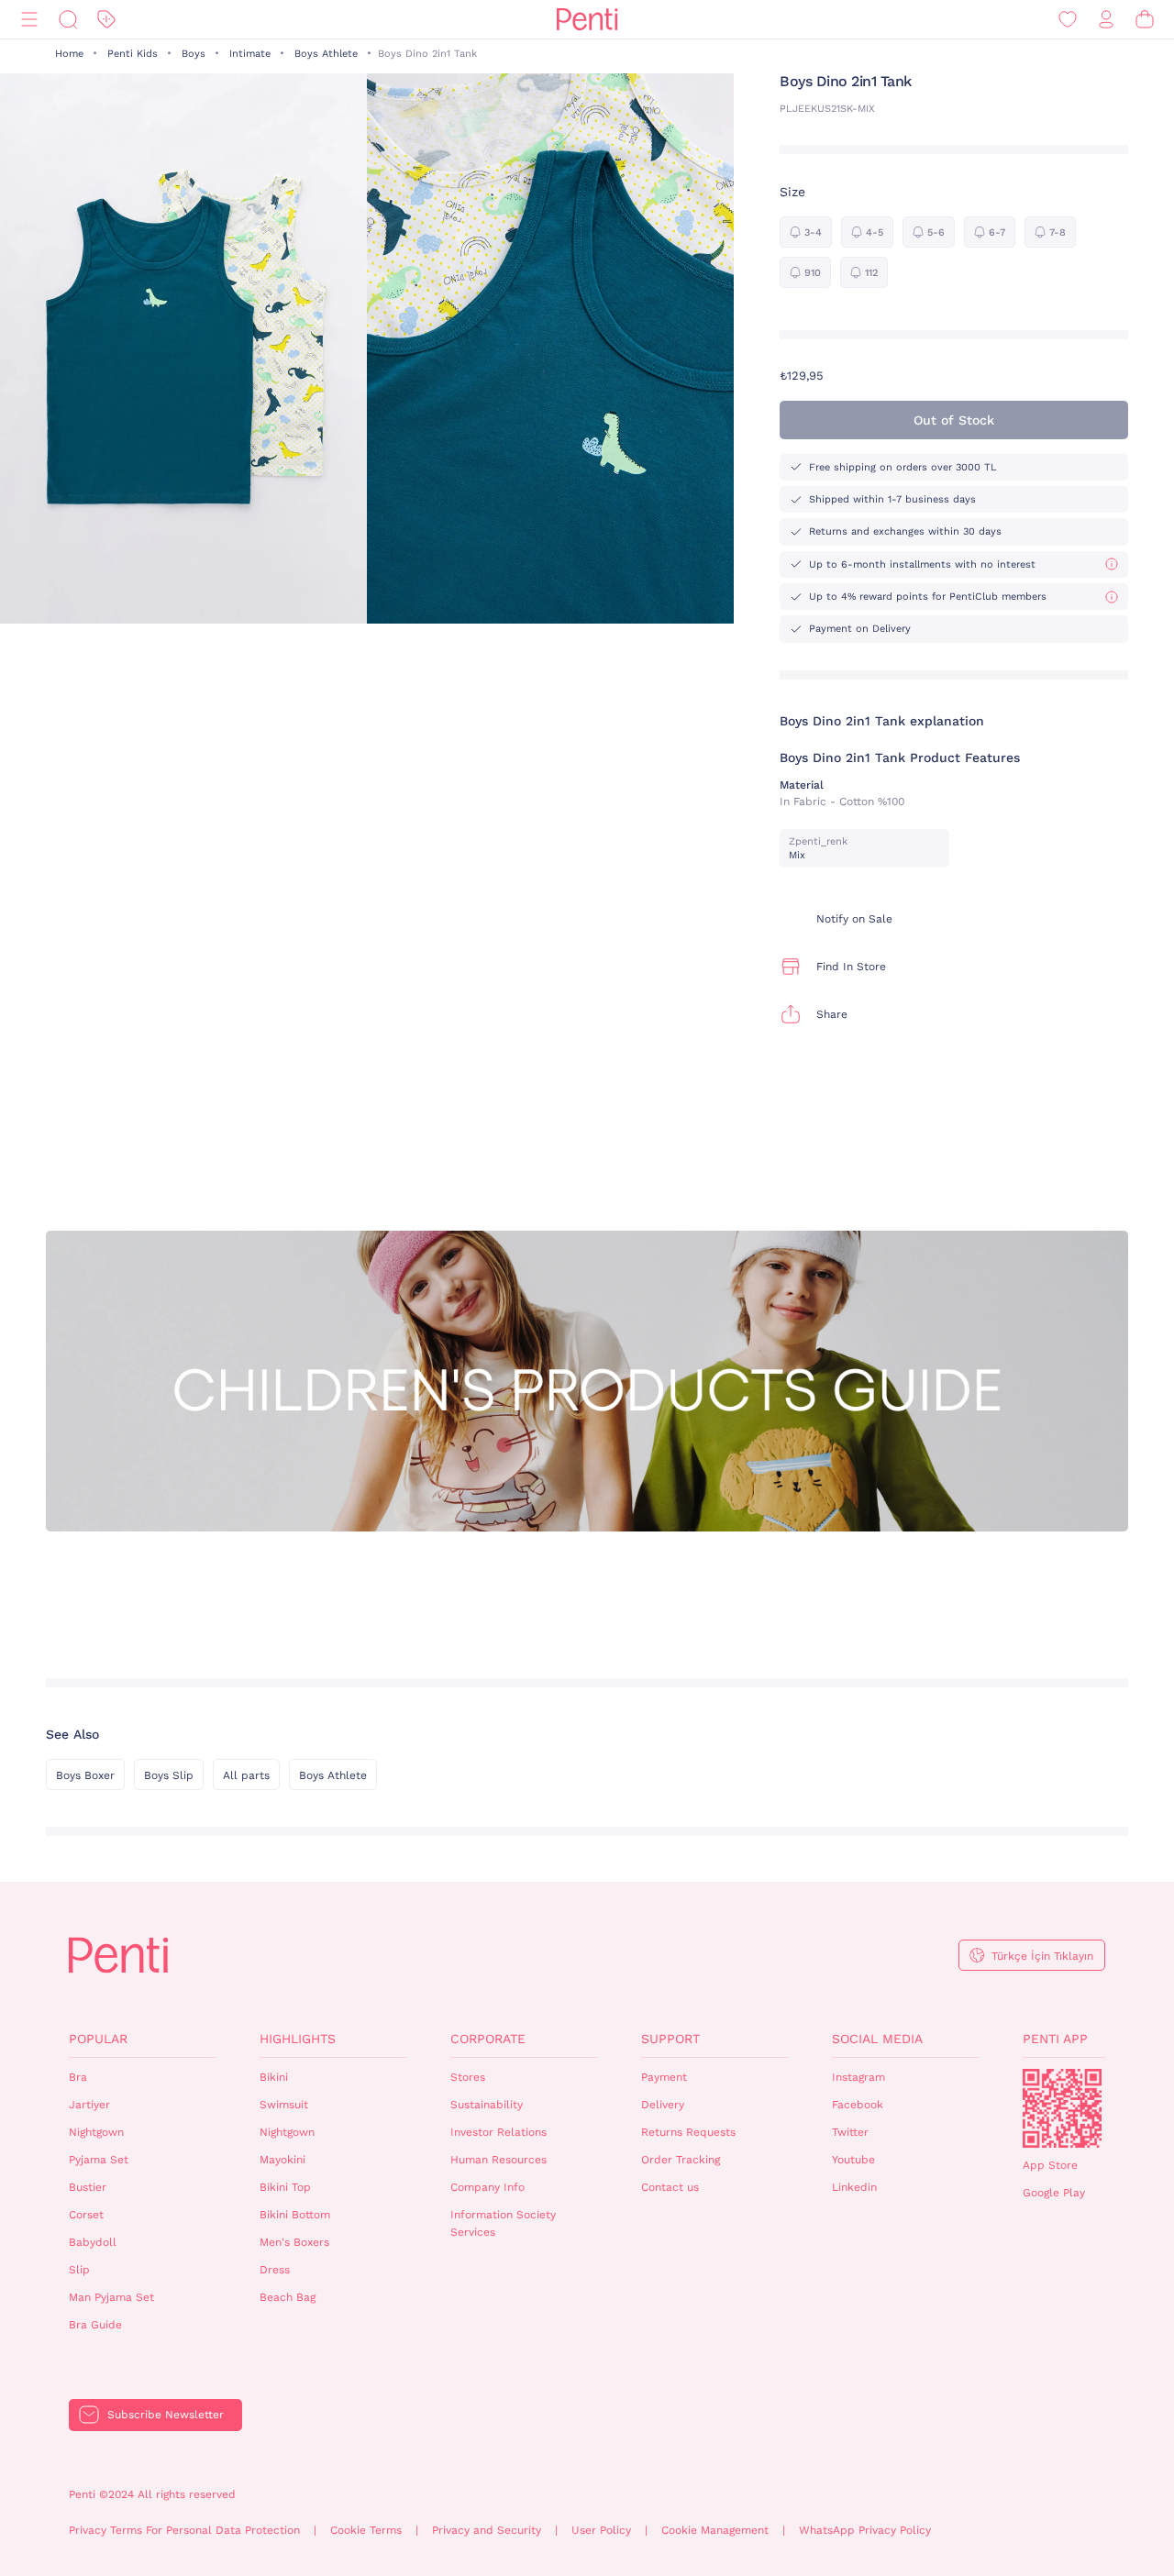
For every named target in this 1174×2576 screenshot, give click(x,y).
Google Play (1054, 2193)
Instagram (858, 2077)
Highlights (298, 2039)
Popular (98, 2039)
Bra (78, 2077)
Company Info (487, 2187)
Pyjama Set (99, 2160)
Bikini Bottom (295, 2215)
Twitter (850, 2132)
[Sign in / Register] (1106, 20)
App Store (1050, 2165)
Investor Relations (498, 2132)
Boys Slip (169, 1775)
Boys (194, 54)
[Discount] (106, 20)
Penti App (1055, 2039)
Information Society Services (503, 2223)
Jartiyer (89, 2105)
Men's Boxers (294, 2242)
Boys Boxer (85, 1775)
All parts (246, 1775)
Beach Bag (288, 2297)
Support (670, 2039)
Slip (79, 2270)
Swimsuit (284, 2105)
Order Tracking (681, 2160)
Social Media (877, 2039)
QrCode (1062, 2108)
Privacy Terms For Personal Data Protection (184, 2530)
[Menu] (29, 20)
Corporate (488, 2039)
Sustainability (487, 2105)
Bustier (88, 2187)
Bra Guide (95, 2325)
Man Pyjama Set (111, 2297)
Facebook (858, 2105)
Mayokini (282, 2160)
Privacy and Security (487, 2530)
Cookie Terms (366, 2530)
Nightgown (96, 2132)
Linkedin (854, 2187)
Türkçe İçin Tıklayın (1042, 1956)
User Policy (601, 2530)
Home (69, 54)
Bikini (274, 2077)
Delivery (663, 2105)
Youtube (853, 2160)
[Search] (68, 20)
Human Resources (498, 2160)
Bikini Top (285, 2187)
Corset (86, 2215)
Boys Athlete (326, 54)
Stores (468, 2077)
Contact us (670, 2187)
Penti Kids (133, 54)
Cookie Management (715, 2530)
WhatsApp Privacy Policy (865, 2530)
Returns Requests (688, 2132)
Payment (664, 2077)
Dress (275, 2270)
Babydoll (93, 2242)
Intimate (250, 54)
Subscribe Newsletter (166, 2415)
